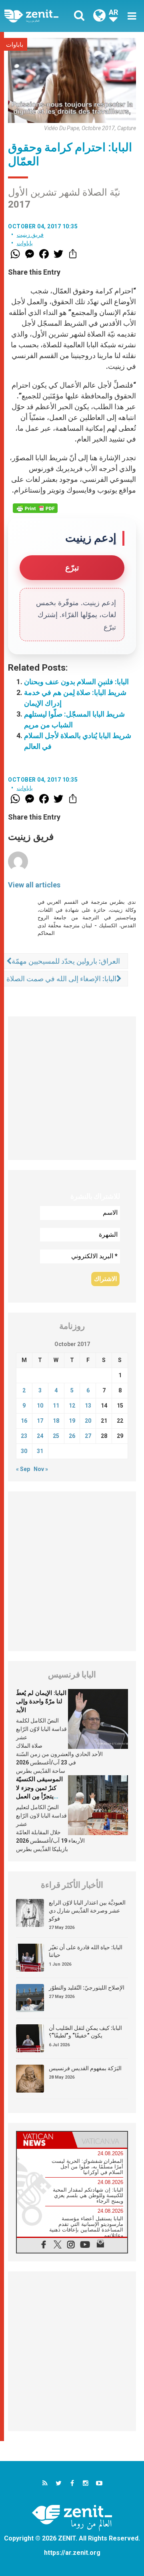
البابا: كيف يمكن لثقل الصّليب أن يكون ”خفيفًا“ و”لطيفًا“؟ (85, 2032)
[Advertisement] (72, 1088)
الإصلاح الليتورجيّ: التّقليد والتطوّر (87, 1988)
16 (24, 1421)
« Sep (23, 1469)
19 (72, 1421)
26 (72, 1436)
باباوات (15, 45)
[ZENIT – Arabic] (40, 16)
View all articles (34, 885)
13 (88, 1406)
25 (56, 1436)
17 (40, 1421)
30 (24, 1451)
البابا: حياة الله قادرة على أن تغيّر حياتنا (86, 1951)
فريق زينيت (30, 235)
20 (88, 1421)
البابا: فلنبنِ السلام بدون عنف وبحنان (76, 682)
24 (40, 1436)
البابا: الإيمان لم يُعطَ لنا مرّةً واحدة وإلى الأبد (41, 1702)
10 (40, 1406)
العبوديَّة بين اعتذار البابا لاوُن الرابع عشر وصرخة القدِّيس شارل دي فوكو (87, 1910)
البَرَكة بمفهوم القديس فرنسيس (85, 2068)
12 (72, 1406)
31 (40, 1451)
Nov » (41, 1469)
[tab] (44, 2140)
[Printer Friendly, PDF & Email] (35, 508)
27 (88, 1436)
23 (24, 1436)
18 (56, 1421)
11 (56, 1406)
